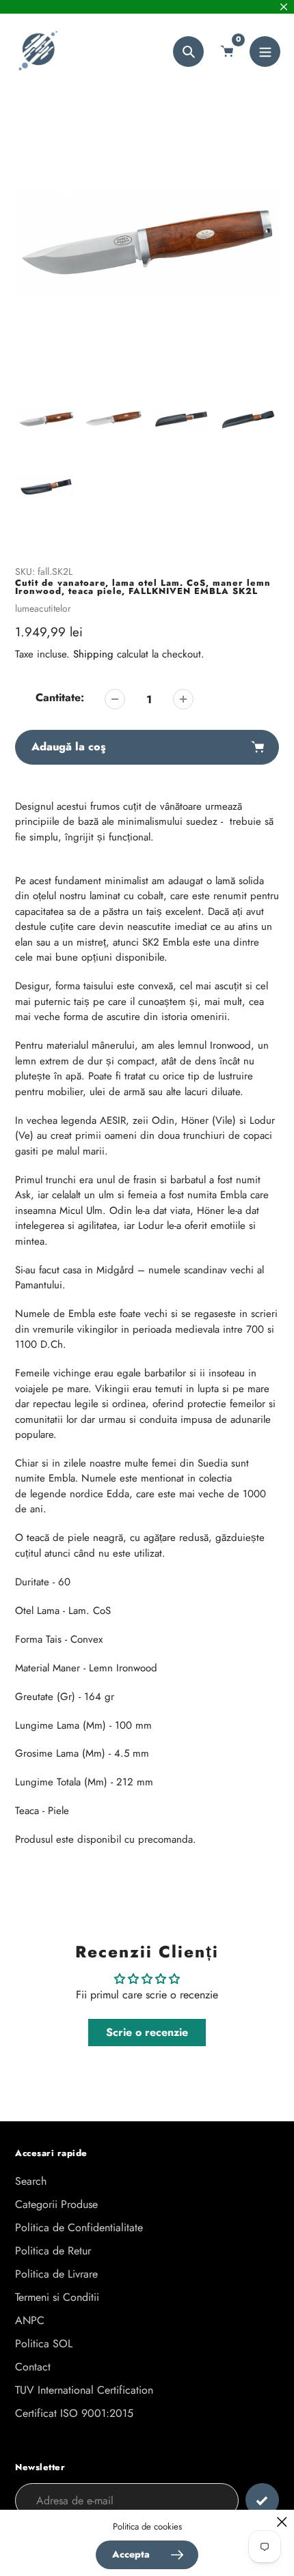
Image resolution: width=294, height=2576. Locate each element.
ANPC (30, 2320)
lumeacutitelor (43, 608)
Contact (33, 2367)
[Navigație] (265, 52)
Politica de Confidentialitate (79, 2227)
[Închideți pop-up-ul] (282, 2522)
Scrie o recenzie (147, 2032)
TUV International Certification (84, 2390)
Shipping (93, 654)
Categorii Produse (56, 2204)
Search (31, 2181)
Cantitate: (60, 697)
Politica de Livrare (56, 2274)
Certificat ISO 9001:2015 (74, 2413)
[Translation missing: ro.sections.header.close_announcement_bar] (284, 7)
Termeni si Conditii (57, 2297)
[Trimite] (262, 2500)
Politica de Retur (53, 2251)
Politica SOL (44, 2344)
